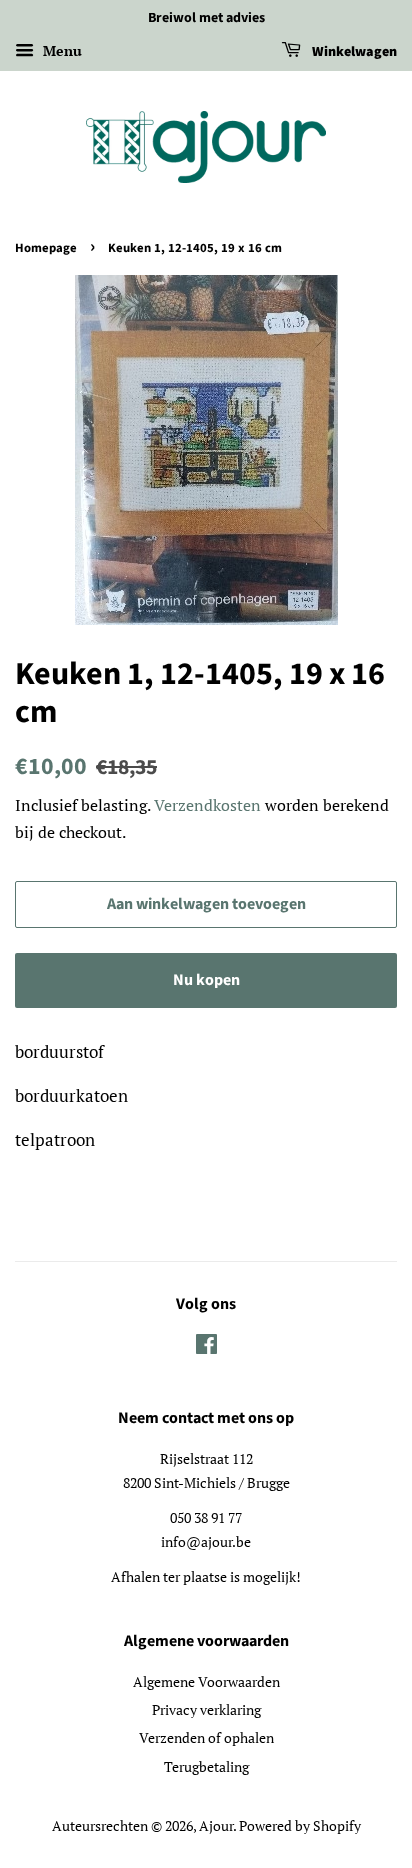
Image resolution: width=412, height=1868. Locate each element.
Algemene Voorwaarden (206, 1681)
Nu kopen (206, 980)
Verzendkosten (207, 805)
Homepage (46, 248)
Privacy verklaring (206, 1709)
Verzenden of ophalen (206, 1737)
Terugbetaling (206, 1766)
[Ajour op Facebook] (206, 1347)
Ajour (216, 1825)
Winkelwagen (353, 52)
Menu (60, 50)
